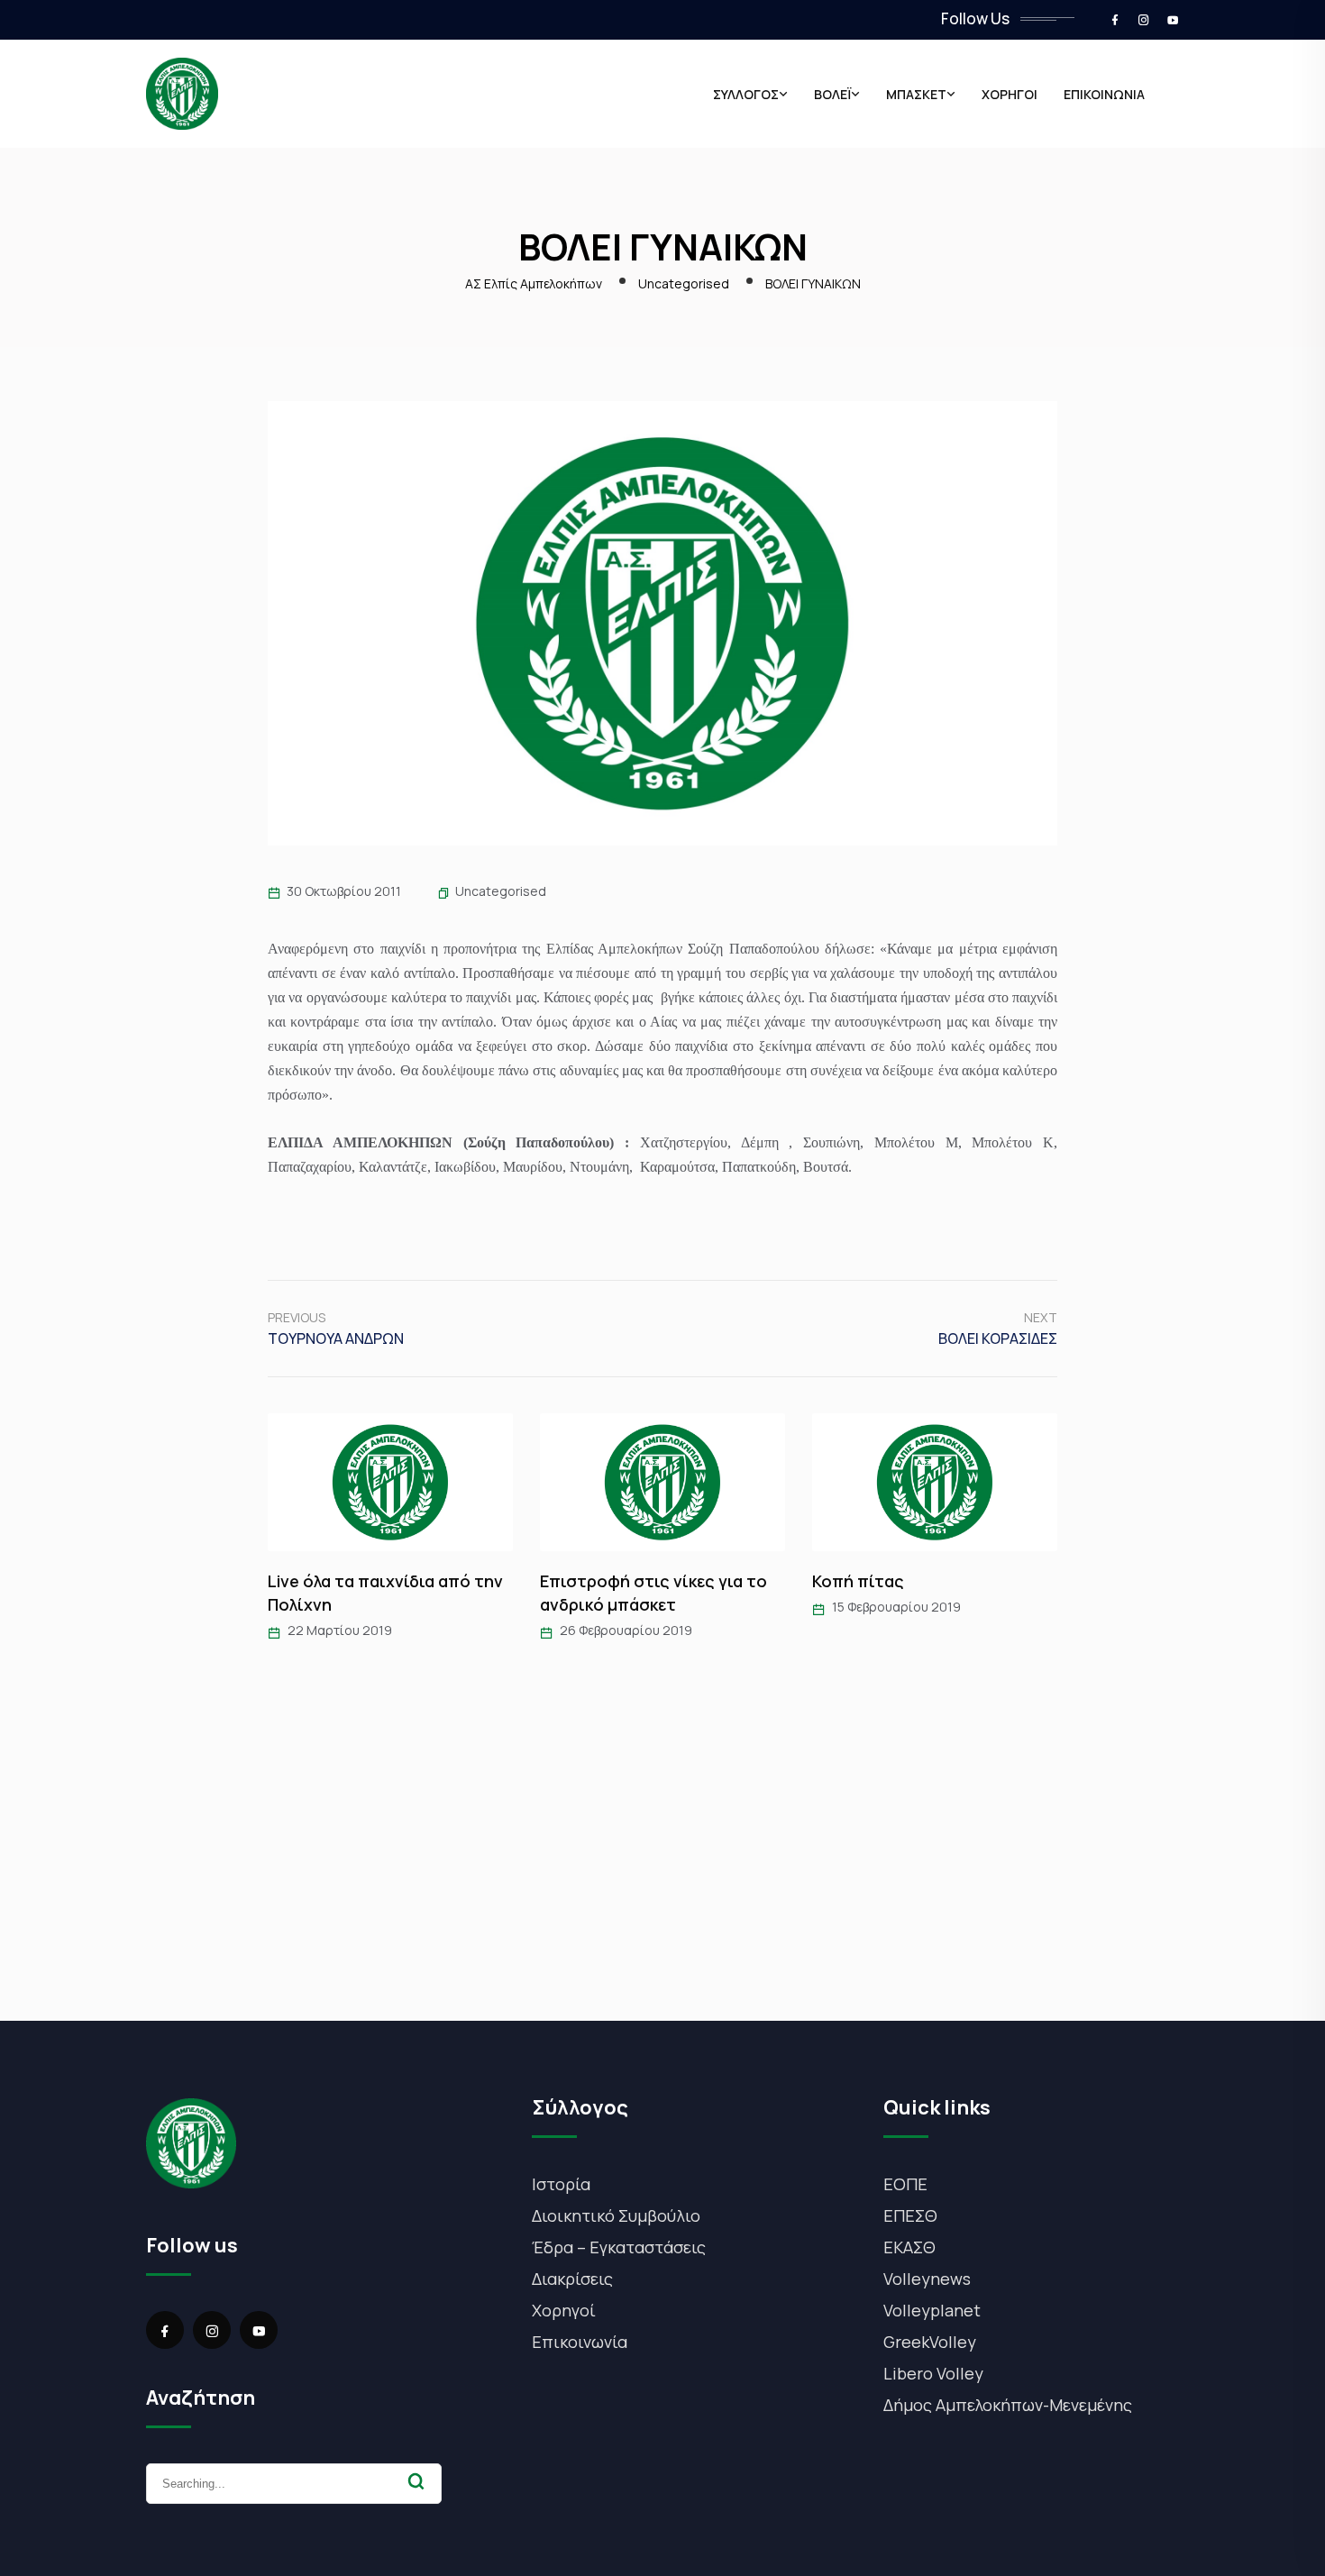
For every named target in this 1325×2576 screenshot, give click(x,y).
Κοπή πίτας (858, 1581)
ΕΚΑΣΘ (909, 2247)
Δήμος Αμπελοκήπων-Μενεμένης (1008, 2405)
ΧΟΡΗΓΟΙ (1010, 94)
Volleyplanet (932, 2310)
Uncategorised (501, 891)
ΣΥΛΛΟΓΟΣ (746, 94)
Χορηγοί (564, 2310)
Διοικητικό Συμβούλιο (616, 2215)
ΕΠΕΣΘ (910, 2215)
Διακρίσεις (572, 2279)
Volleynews (927, 2279)
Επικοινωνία (580, 2342)
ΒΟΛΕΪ (832, 94)
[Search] (416, 2481)
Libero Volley (933, 2373)
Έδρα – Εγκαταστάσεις (619, 2247)
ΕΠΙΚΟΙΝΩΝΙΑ (1104, 94)
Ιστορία (561, 2184)
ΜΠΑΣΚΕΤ (916, 94)
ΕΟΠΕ (905, 2184)
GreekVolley (930, 2342)
